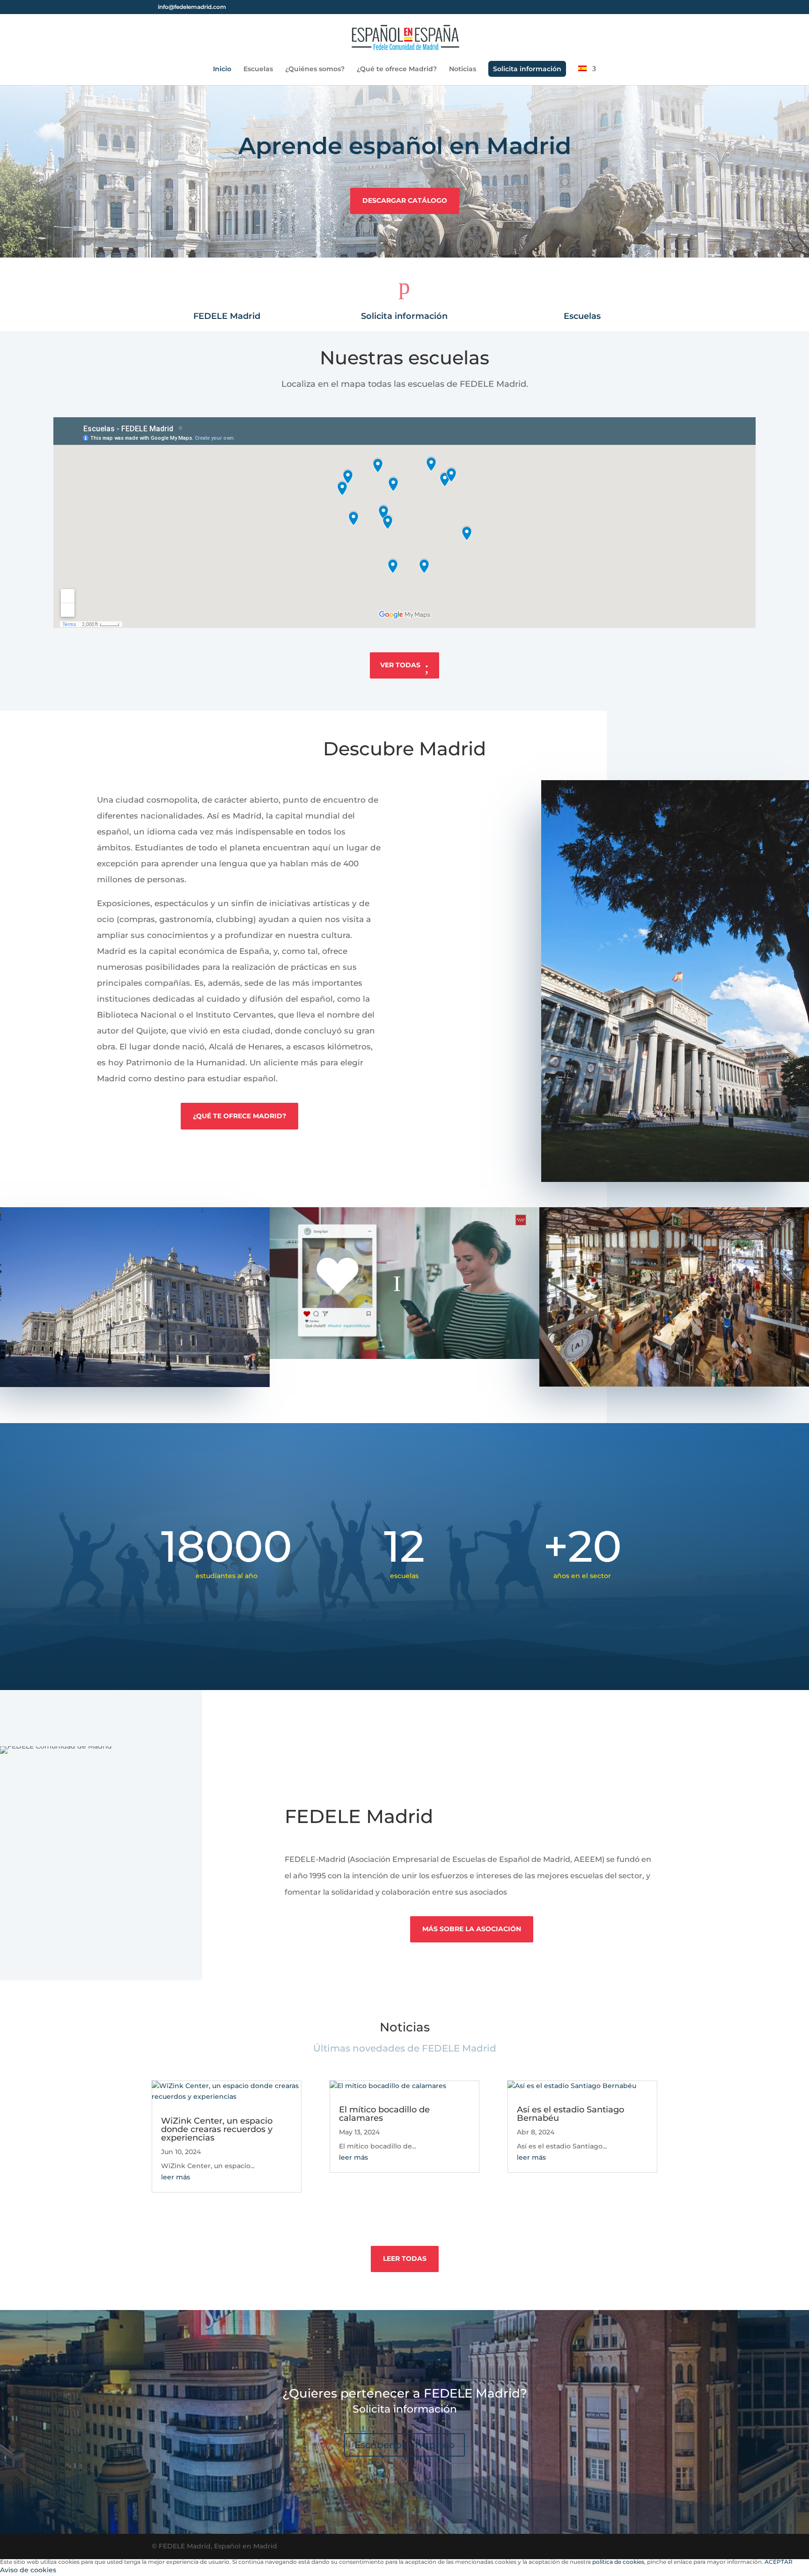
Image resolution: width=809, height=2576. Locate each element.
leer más (176, 2177)
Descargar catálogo (405, 200)
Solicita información (527, 69)
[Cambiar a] (587, 75)
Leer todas (405, 2259)
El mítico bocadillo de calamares (384, 2114)
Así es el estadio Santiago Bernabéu (570, 2114)
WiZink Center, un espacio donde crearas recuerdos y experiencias (217, 2129)
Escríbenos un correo (404, 2445)
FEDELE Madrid (227, 316)
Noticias (463, 69)
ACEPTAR (779, 2562)
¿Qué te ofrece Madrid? (397, 69)
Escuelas (258, 69)
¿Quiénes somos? (315, 69)
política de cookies (618, 2562)
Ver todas (400, 665)
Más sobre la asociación (472, 1929)
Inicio (222, 69)
